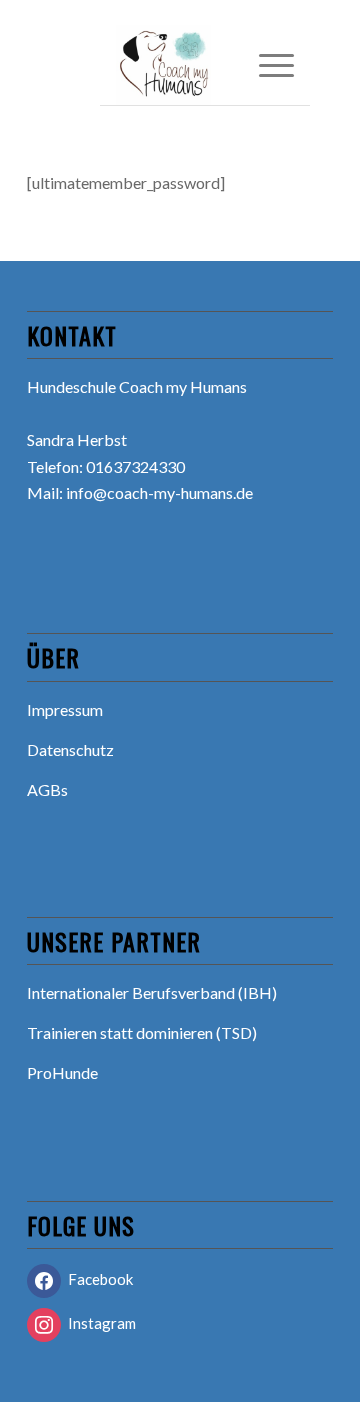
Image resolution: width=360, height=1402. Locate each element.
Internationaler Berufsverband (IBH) (152, 992)
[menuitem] (266, 65)
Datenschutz (70, 749)
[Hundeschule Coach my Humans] (187, 65)
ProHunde (62, 1072)
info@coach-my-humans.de (159, 492)
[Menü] (266, 65)
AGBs (47, 789)
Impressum (65, 709)
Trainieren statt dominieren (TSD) (142, 1032)
